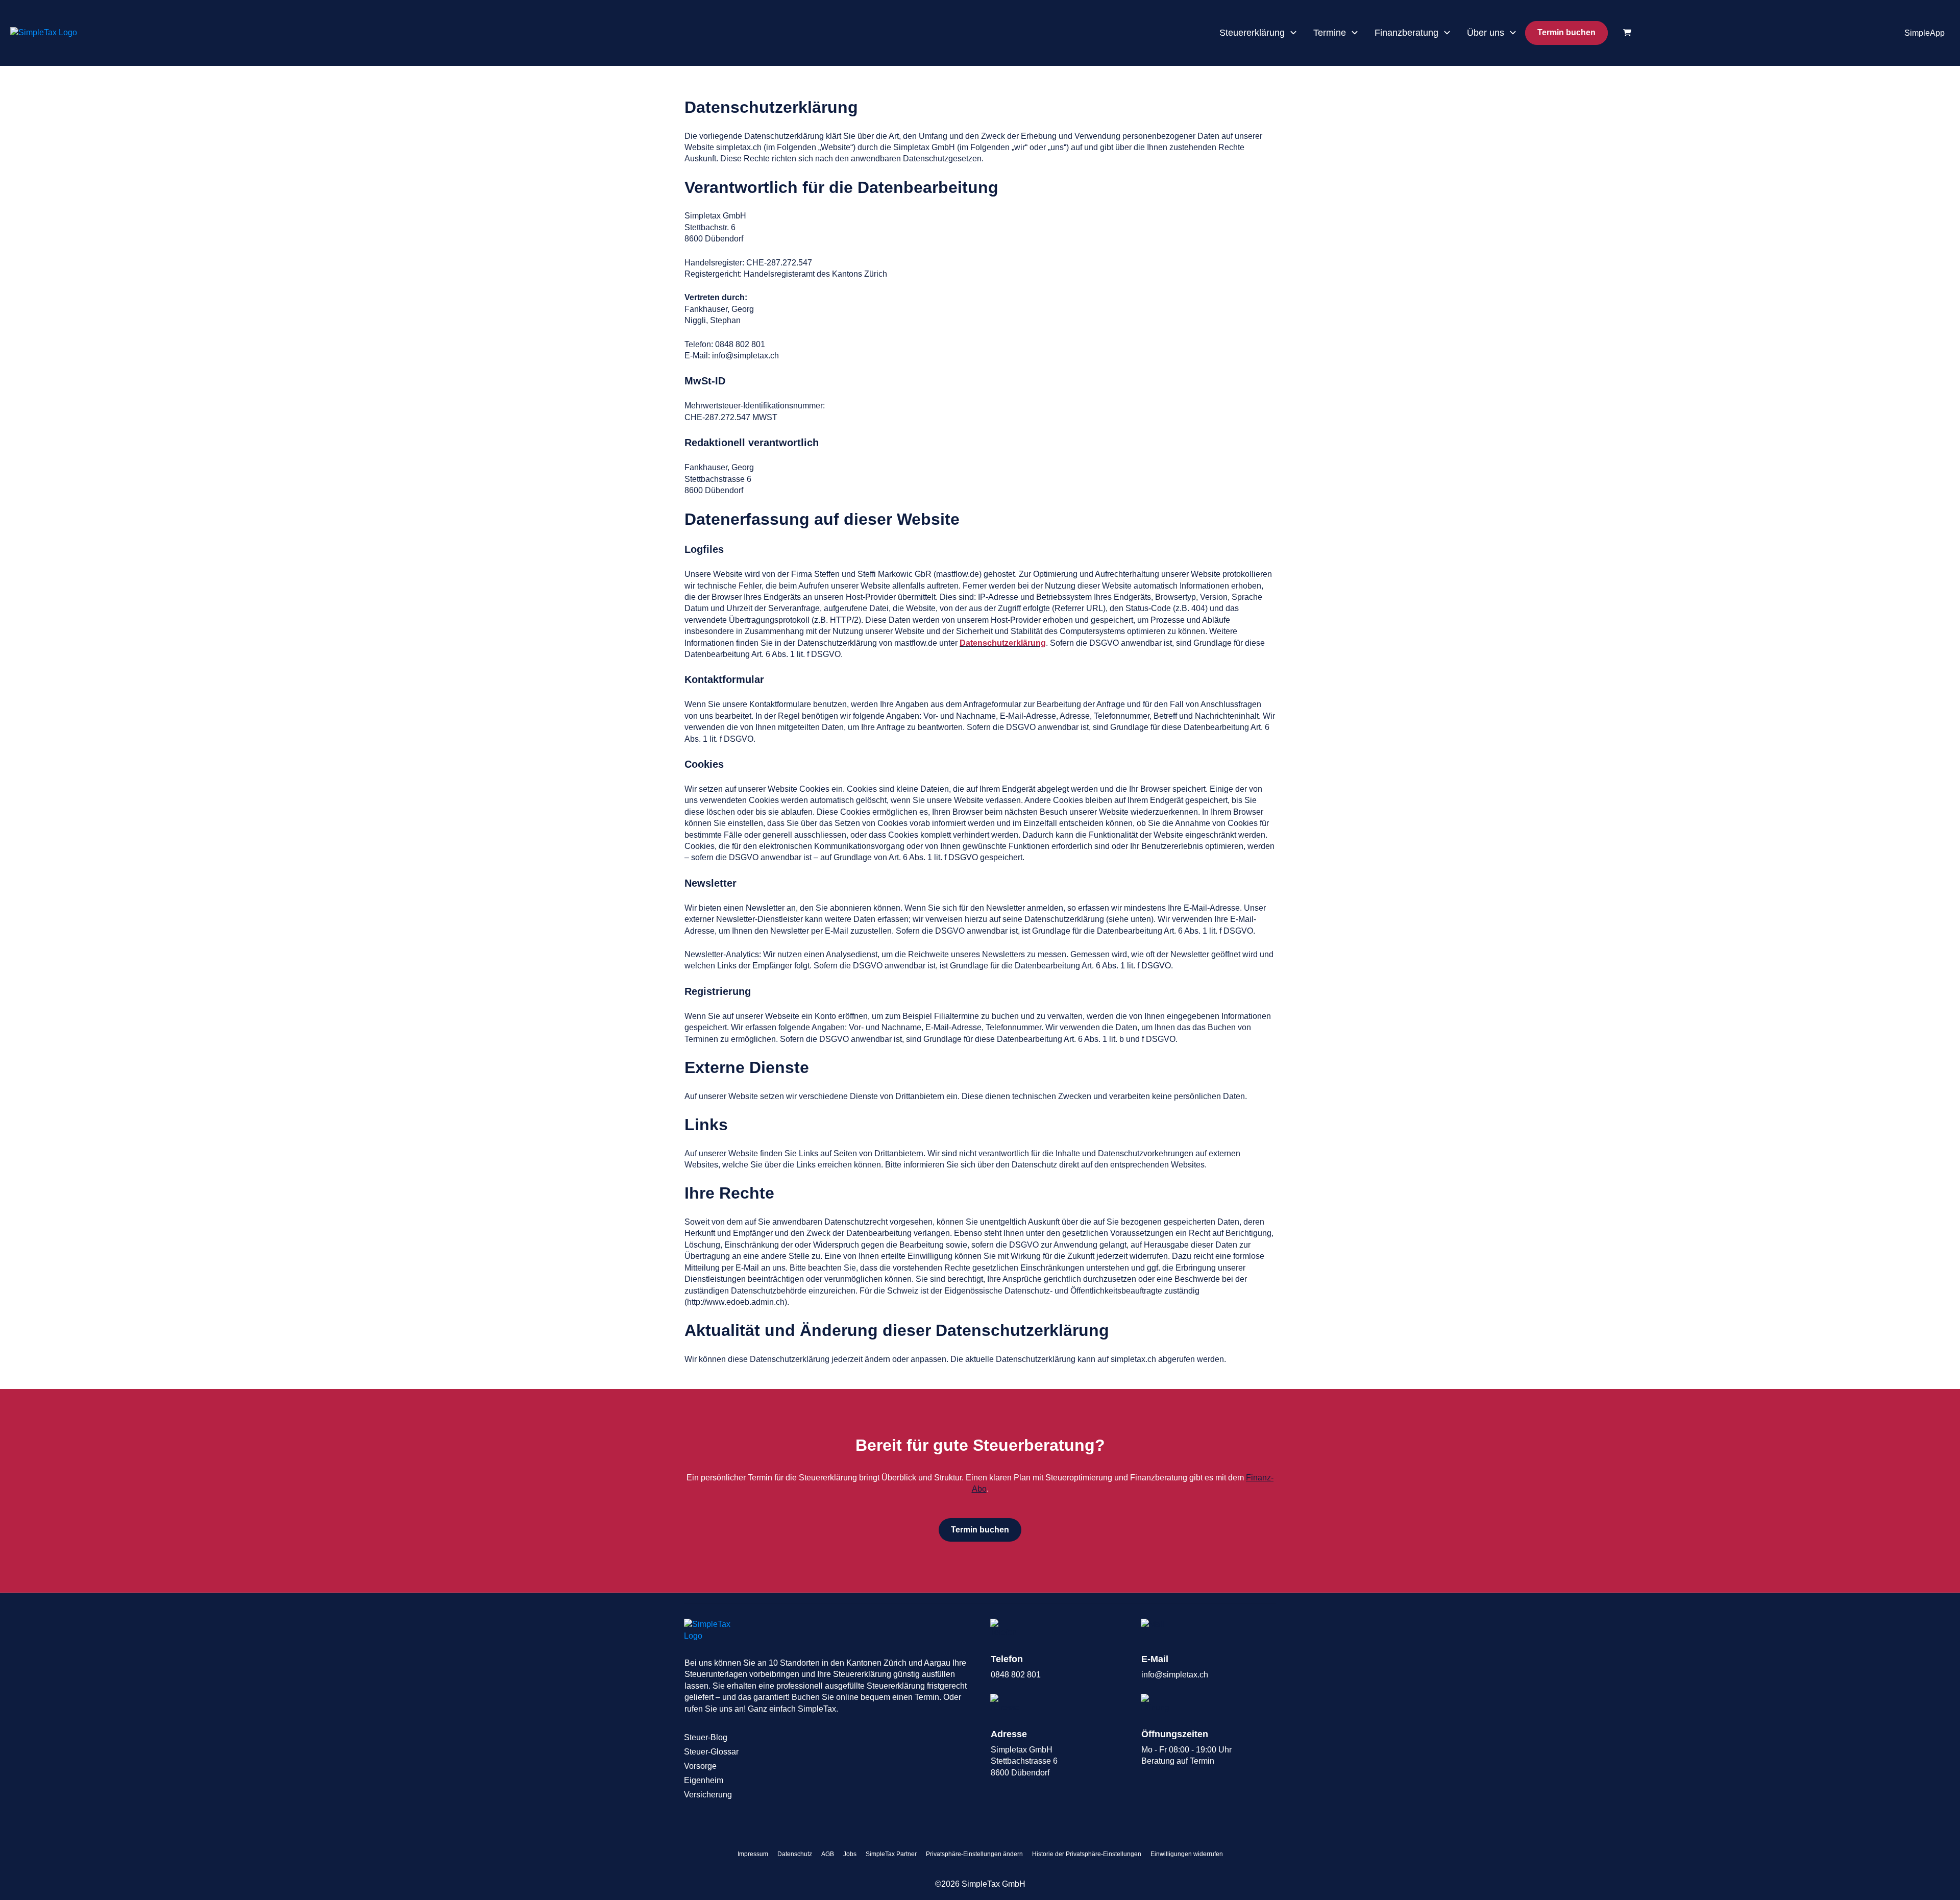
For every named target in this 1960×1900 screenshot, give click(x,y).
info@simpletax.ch (1175, 1675)
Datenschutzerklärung (1003, 643)
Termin (1202, 1761)
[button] (974, 1854)
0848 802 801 (1016, 1675)
